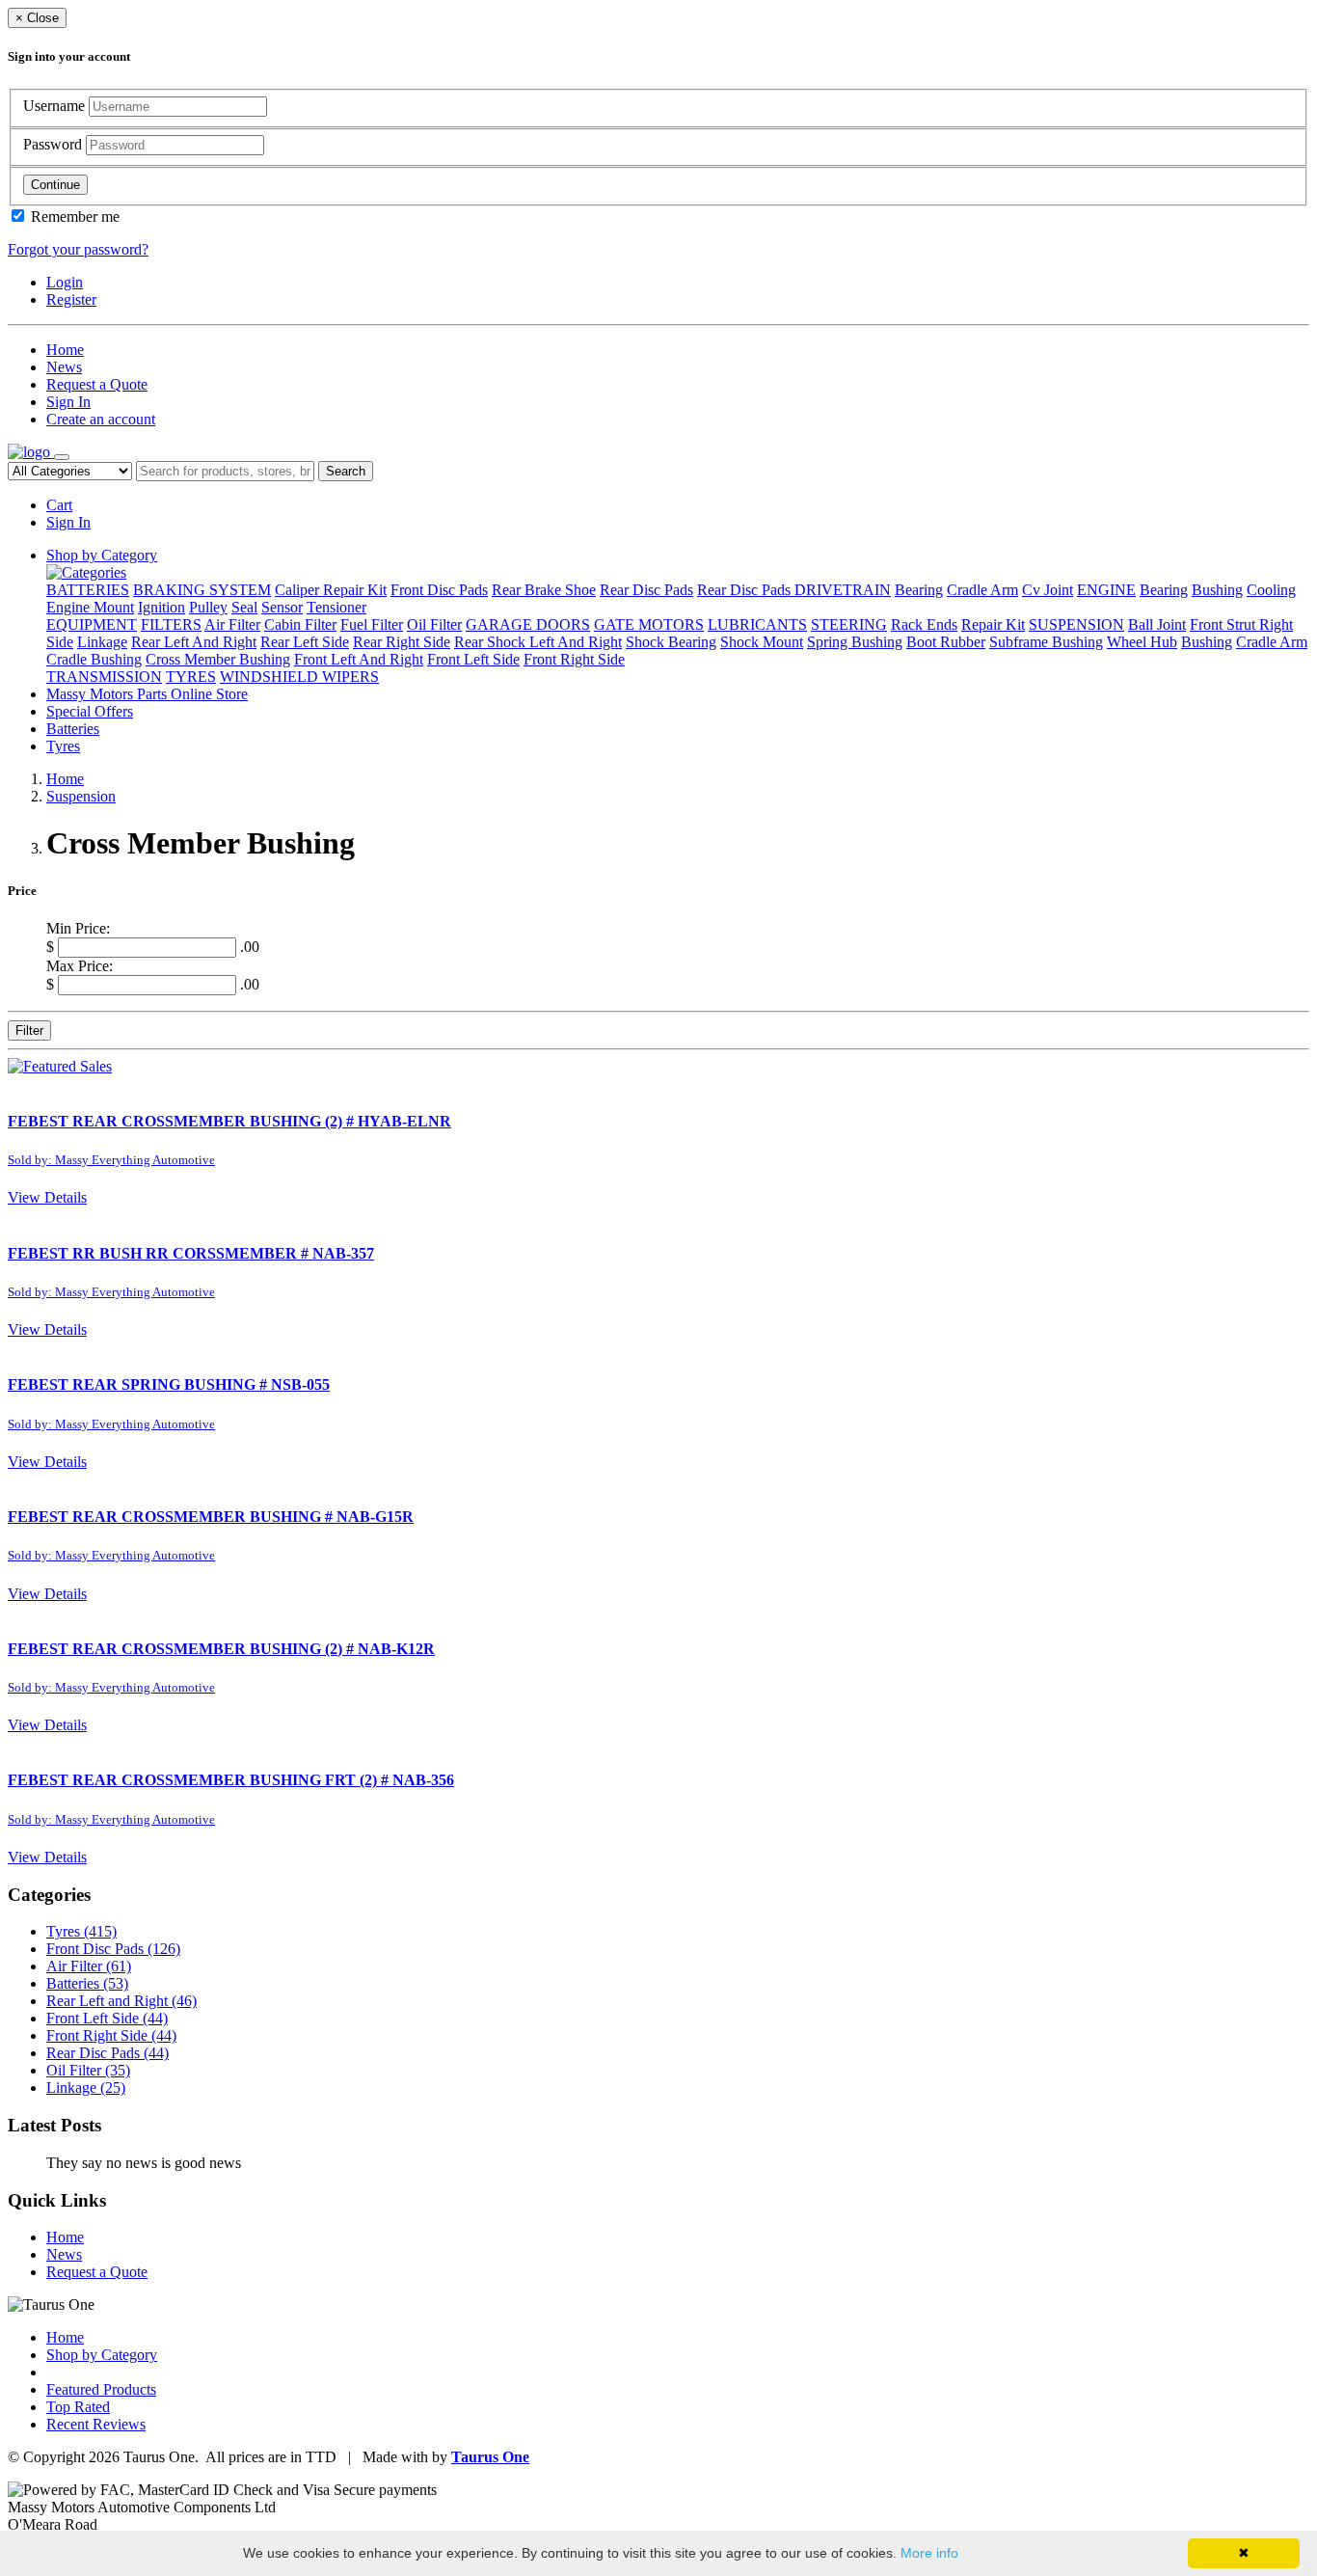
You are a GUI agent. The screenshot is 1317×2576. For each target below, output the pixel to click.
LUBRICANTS (757, 624)
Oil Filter (434, 624)
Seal (244, 607)
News (64, 367)
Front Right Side (574, 659)
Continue (55, 185)
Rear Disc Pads (646, 590)
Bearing (919, 590)
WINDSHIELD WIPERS (299, 677)
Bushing (1217, 590)
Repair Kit (993, 624)
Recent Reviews (96, 2424)
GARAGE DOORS (528, 624)
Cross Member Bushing (218, 659)
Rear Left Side (305, 642)
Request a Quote (97, 384)
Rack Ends (924, 624)
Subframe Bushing (1046, 642)
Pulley (208, 607)
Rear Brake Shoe (544, 590)
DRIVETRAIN (843, 590)
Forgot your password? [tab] (78, 249)
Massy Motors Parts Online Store (147, 694)
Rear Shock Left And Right (538, 642)
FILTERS (171, 624)
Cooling (1271, 590)
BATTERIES (88, 590)
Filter (29, 1030)
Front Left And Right (359, 659)
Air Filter (232, 624)
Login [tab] (65, 282)
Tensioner (336, 607)
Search (346, 471)
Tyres (63, 746)
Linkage (102, 642)
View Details (47, 1197)
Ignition (161, 607)
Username (56, 106)
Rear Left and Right (121, 2001)
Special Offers (90, 711)
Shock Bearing (671, 642)
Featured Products (101, 2389)
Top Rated (78, 2407)
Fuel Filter (372, 624)
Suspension (81, 796)
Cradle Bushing (94, 659)
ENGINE (1106, 590)
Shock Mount (762, 642)
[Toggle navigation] (62, 457)
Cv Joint (1048, 590)
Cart (59, 505)
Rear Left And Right (194, 642)
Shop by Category (102, 555)
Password (54, 144)
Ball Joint (1157, 624)
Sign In (68, 402)
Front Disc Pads (439, 590)
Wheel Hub (1142, 642)
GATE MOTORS (649, 624)
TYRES (191, 677)
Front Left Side (473, 659)
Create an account (101, 419)
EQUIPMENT (92, 624)
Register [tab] (71, 299)
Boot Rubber (946, 642)
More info (929, 2553)
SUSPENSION (1076, 624)
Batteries (73, 729)
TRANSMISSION (104, 677)
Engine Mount (90, 607)
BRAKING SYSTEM (202, 590)
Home (65, 350)
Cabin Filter (300, 624)
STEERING (849, 624)
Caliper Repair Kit (331, 590)
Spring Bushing (855, 642)
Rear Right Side (402, 642)
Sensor (282, 607)
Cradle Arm (982, 590)
